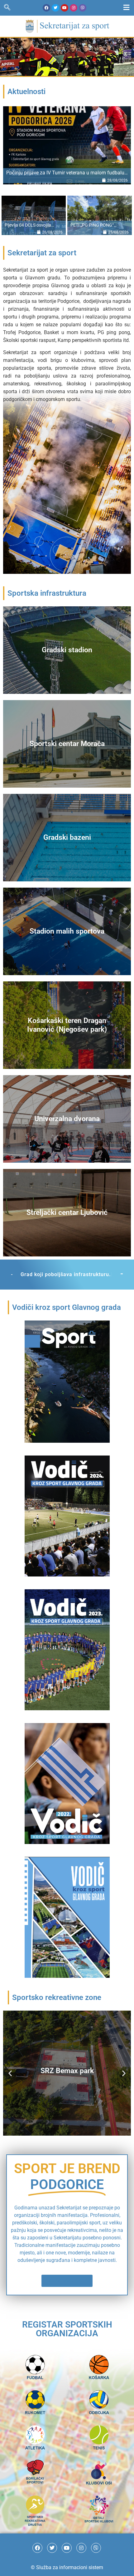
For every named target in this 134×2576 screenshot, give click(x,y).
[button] (10, 2099)
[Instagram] (74, 8)
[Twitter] (55, 8)
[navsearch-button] (7, 8)
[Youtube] (65, 8)
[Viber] (83, 8)
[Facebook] (46, 8)
